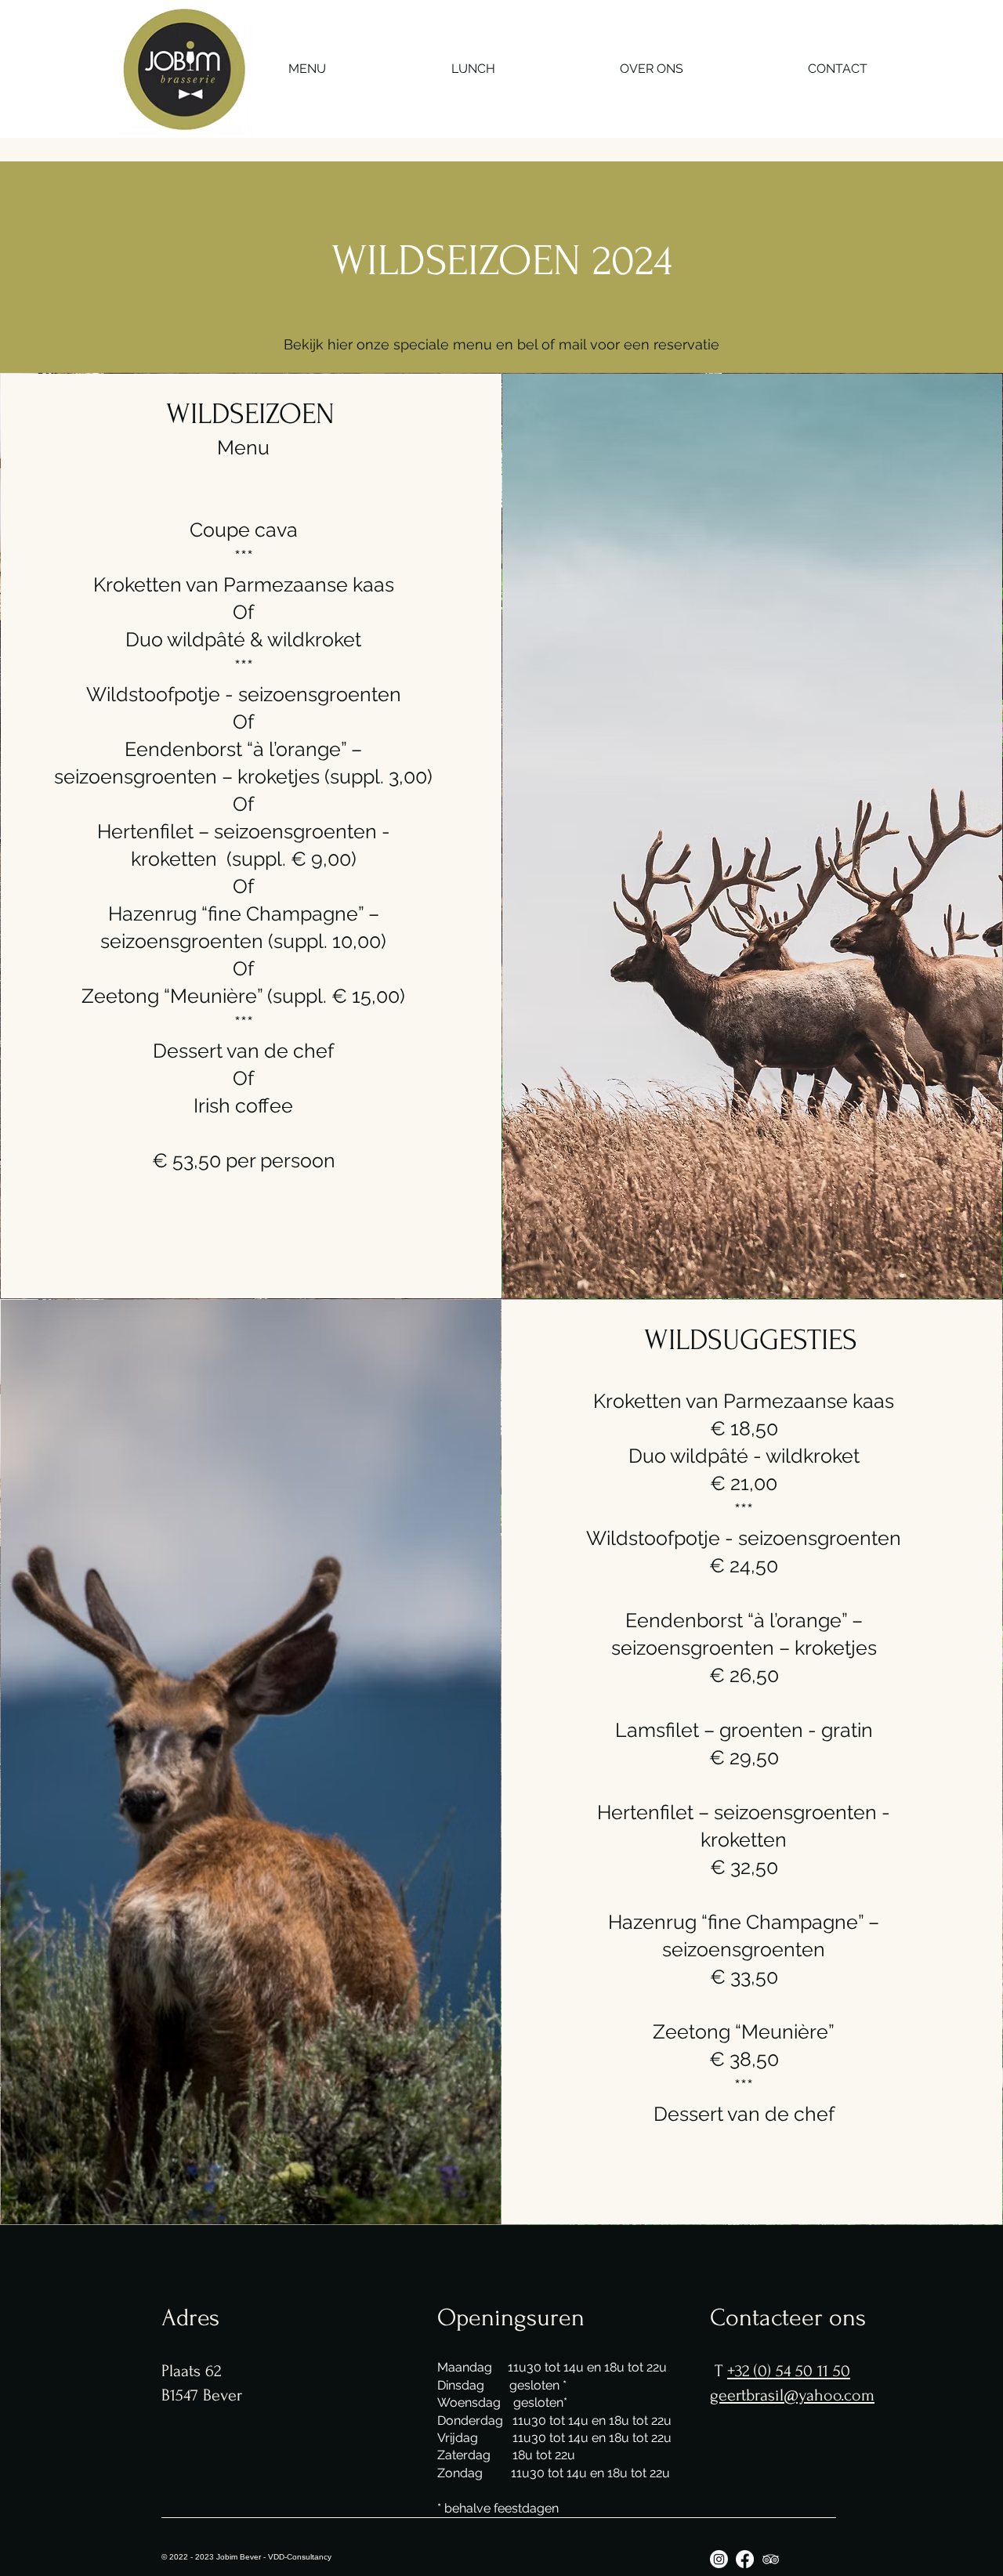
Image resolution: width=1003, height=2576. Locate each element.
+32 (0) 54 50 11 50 (789, 2371)
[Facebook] (745, 2559)
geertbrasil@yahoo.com (792, 2395)
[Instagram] (719, 2559)
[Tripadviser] (771, 2559)
